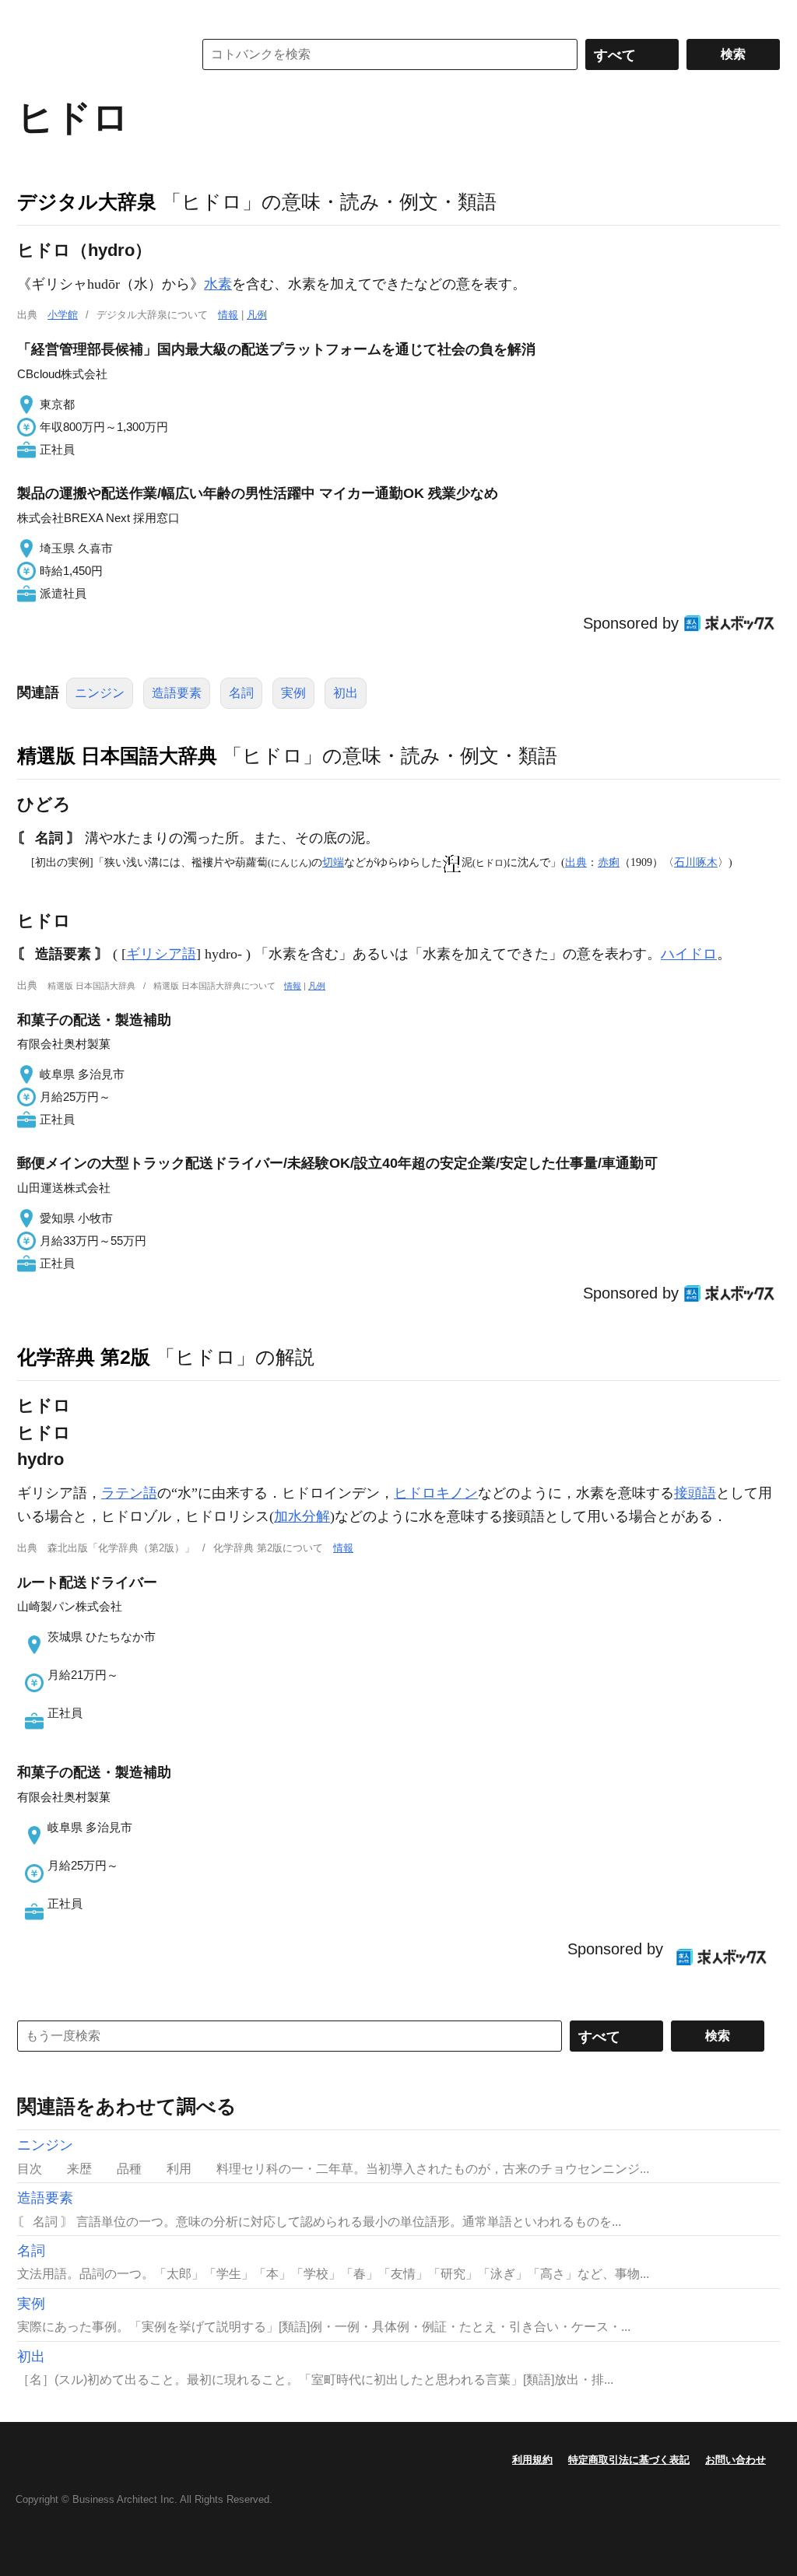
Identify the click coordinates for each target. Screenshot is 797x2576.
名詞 (241, 693)
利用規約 (532, 2460)
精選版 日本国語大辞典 (117, 755)
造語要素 (177, 693)
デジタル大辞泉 (87, 202)
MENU (33, 16)
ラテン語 (129, 1493)
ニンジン (100, 693)
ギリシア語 (161, 954)
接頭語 (695, 1493)
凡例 (257, 315)
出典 (576, 862)
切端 (333, 862)
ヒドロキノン (436, 1493)
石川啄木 (696, 862)
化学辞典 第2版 (84, 1357)
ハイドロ (689, 954)
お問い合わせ (736, 2460)
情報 (228, 315)
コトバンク (94, 54)
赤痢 (609, 862)
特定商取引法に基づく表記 (629, 2460)
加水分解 (302, 1516)
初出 (346, 693)
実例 (293, 693)
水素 (218, 284)
